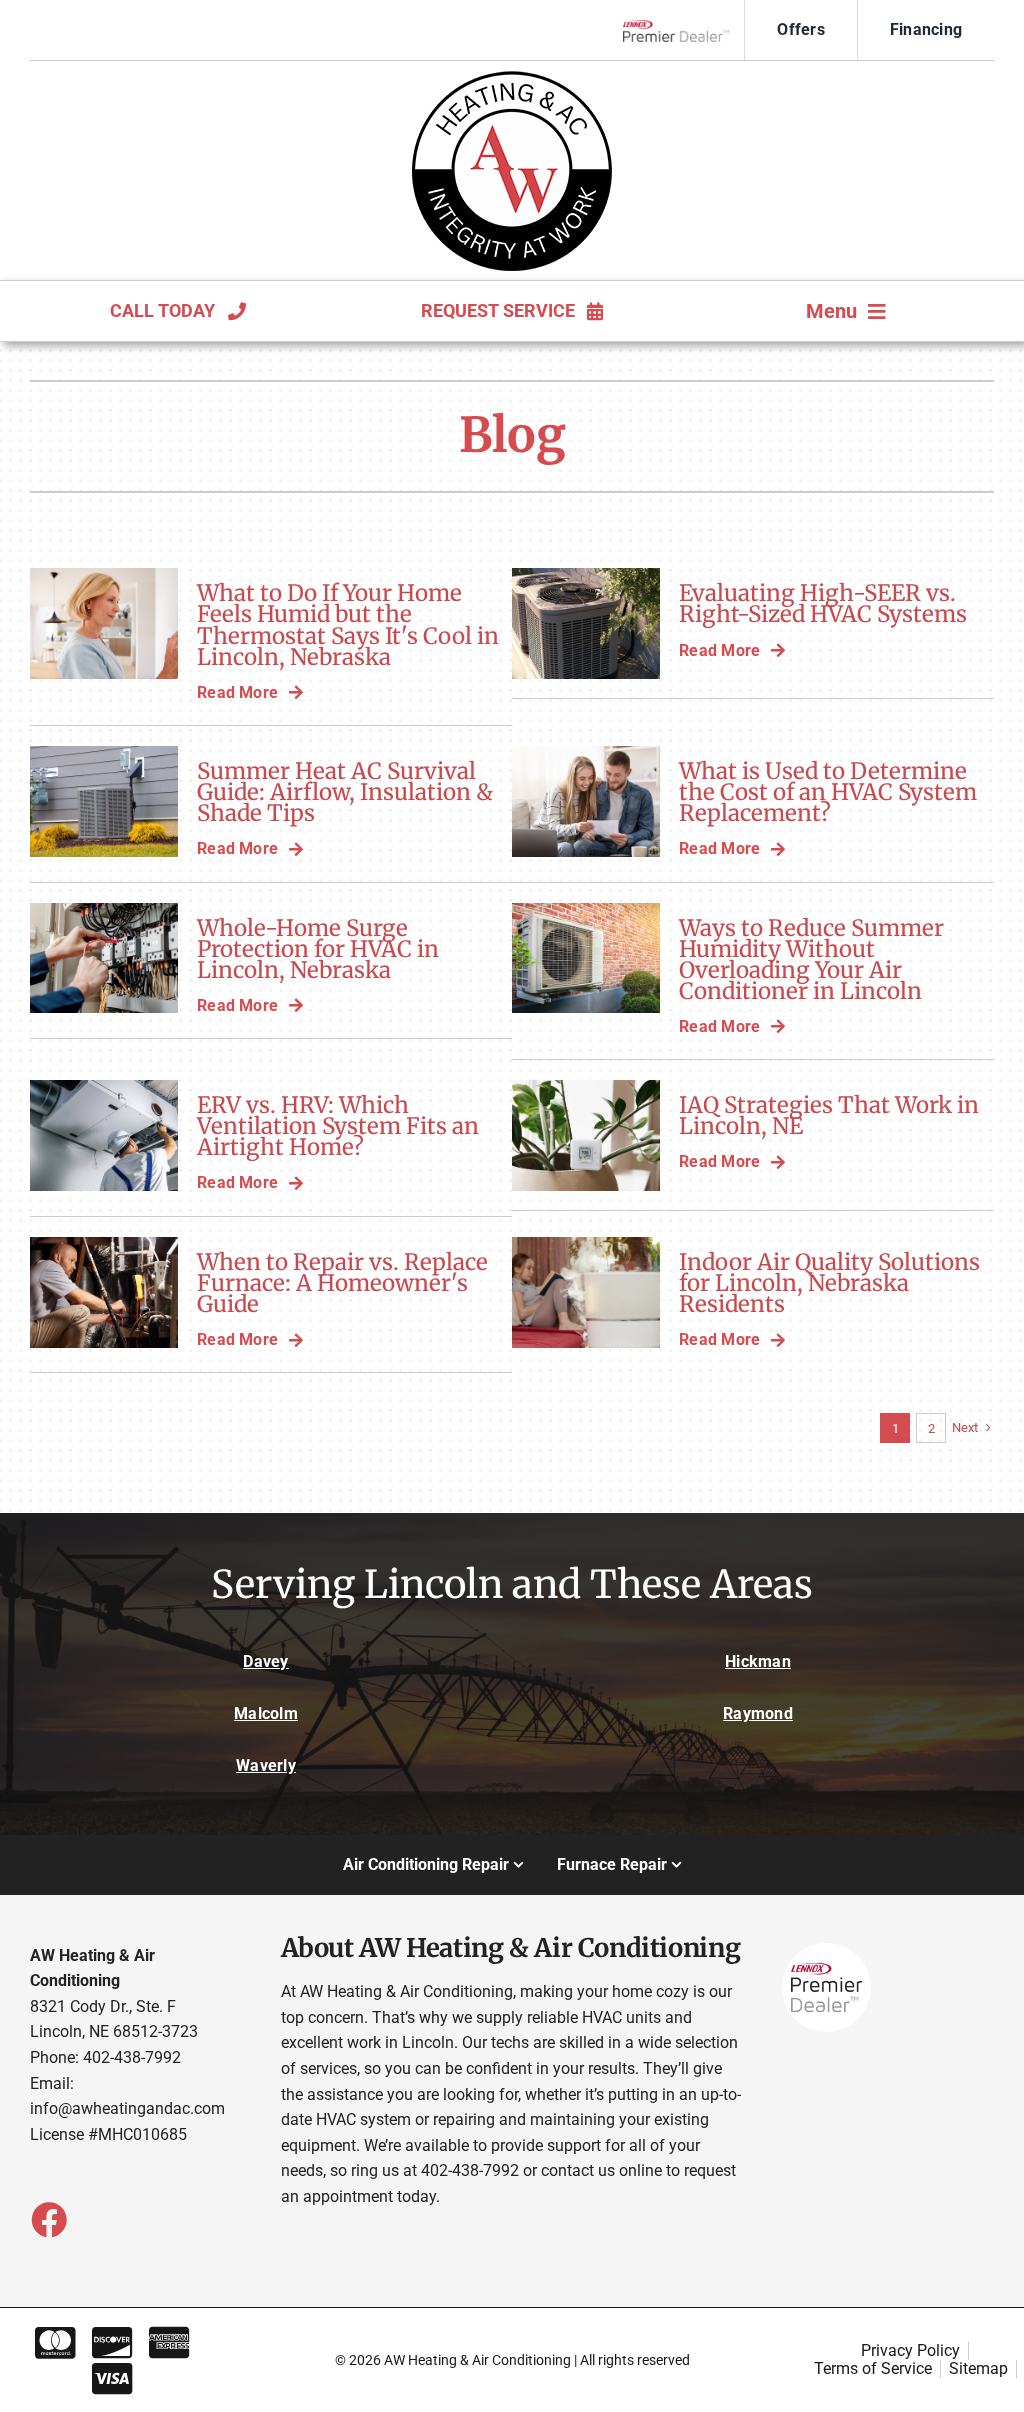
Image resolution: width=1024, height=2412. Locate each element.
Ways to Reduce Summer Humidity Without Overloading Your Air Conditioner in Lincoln (811, 959)
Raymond (758, 1713)
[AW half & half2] (512, 78)
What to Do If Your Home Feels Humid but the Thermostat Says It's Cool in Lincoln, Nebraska (348, 624)
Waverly (266, 1765)
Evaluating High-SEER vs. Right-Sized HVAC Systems (823, 603)
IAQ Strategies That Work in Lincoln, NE (829, 1115)
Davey (265, 1661)
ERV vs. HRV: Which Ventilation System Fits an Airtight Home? (338, 1126)
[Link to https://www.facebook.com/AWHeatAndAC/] (48, 2219)
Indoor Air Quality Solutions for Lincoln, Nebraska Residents (829, 1283)
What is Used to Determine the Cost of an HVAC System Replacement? (828, 792)
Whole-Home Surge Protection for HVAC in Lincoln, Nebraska (318, 949)
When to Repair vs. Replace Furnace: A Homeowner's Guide (342, 1283)
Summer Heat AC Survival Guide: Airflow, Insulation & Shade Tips (345, 792)
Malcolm (266, 1713)
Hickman (758, 1661)
